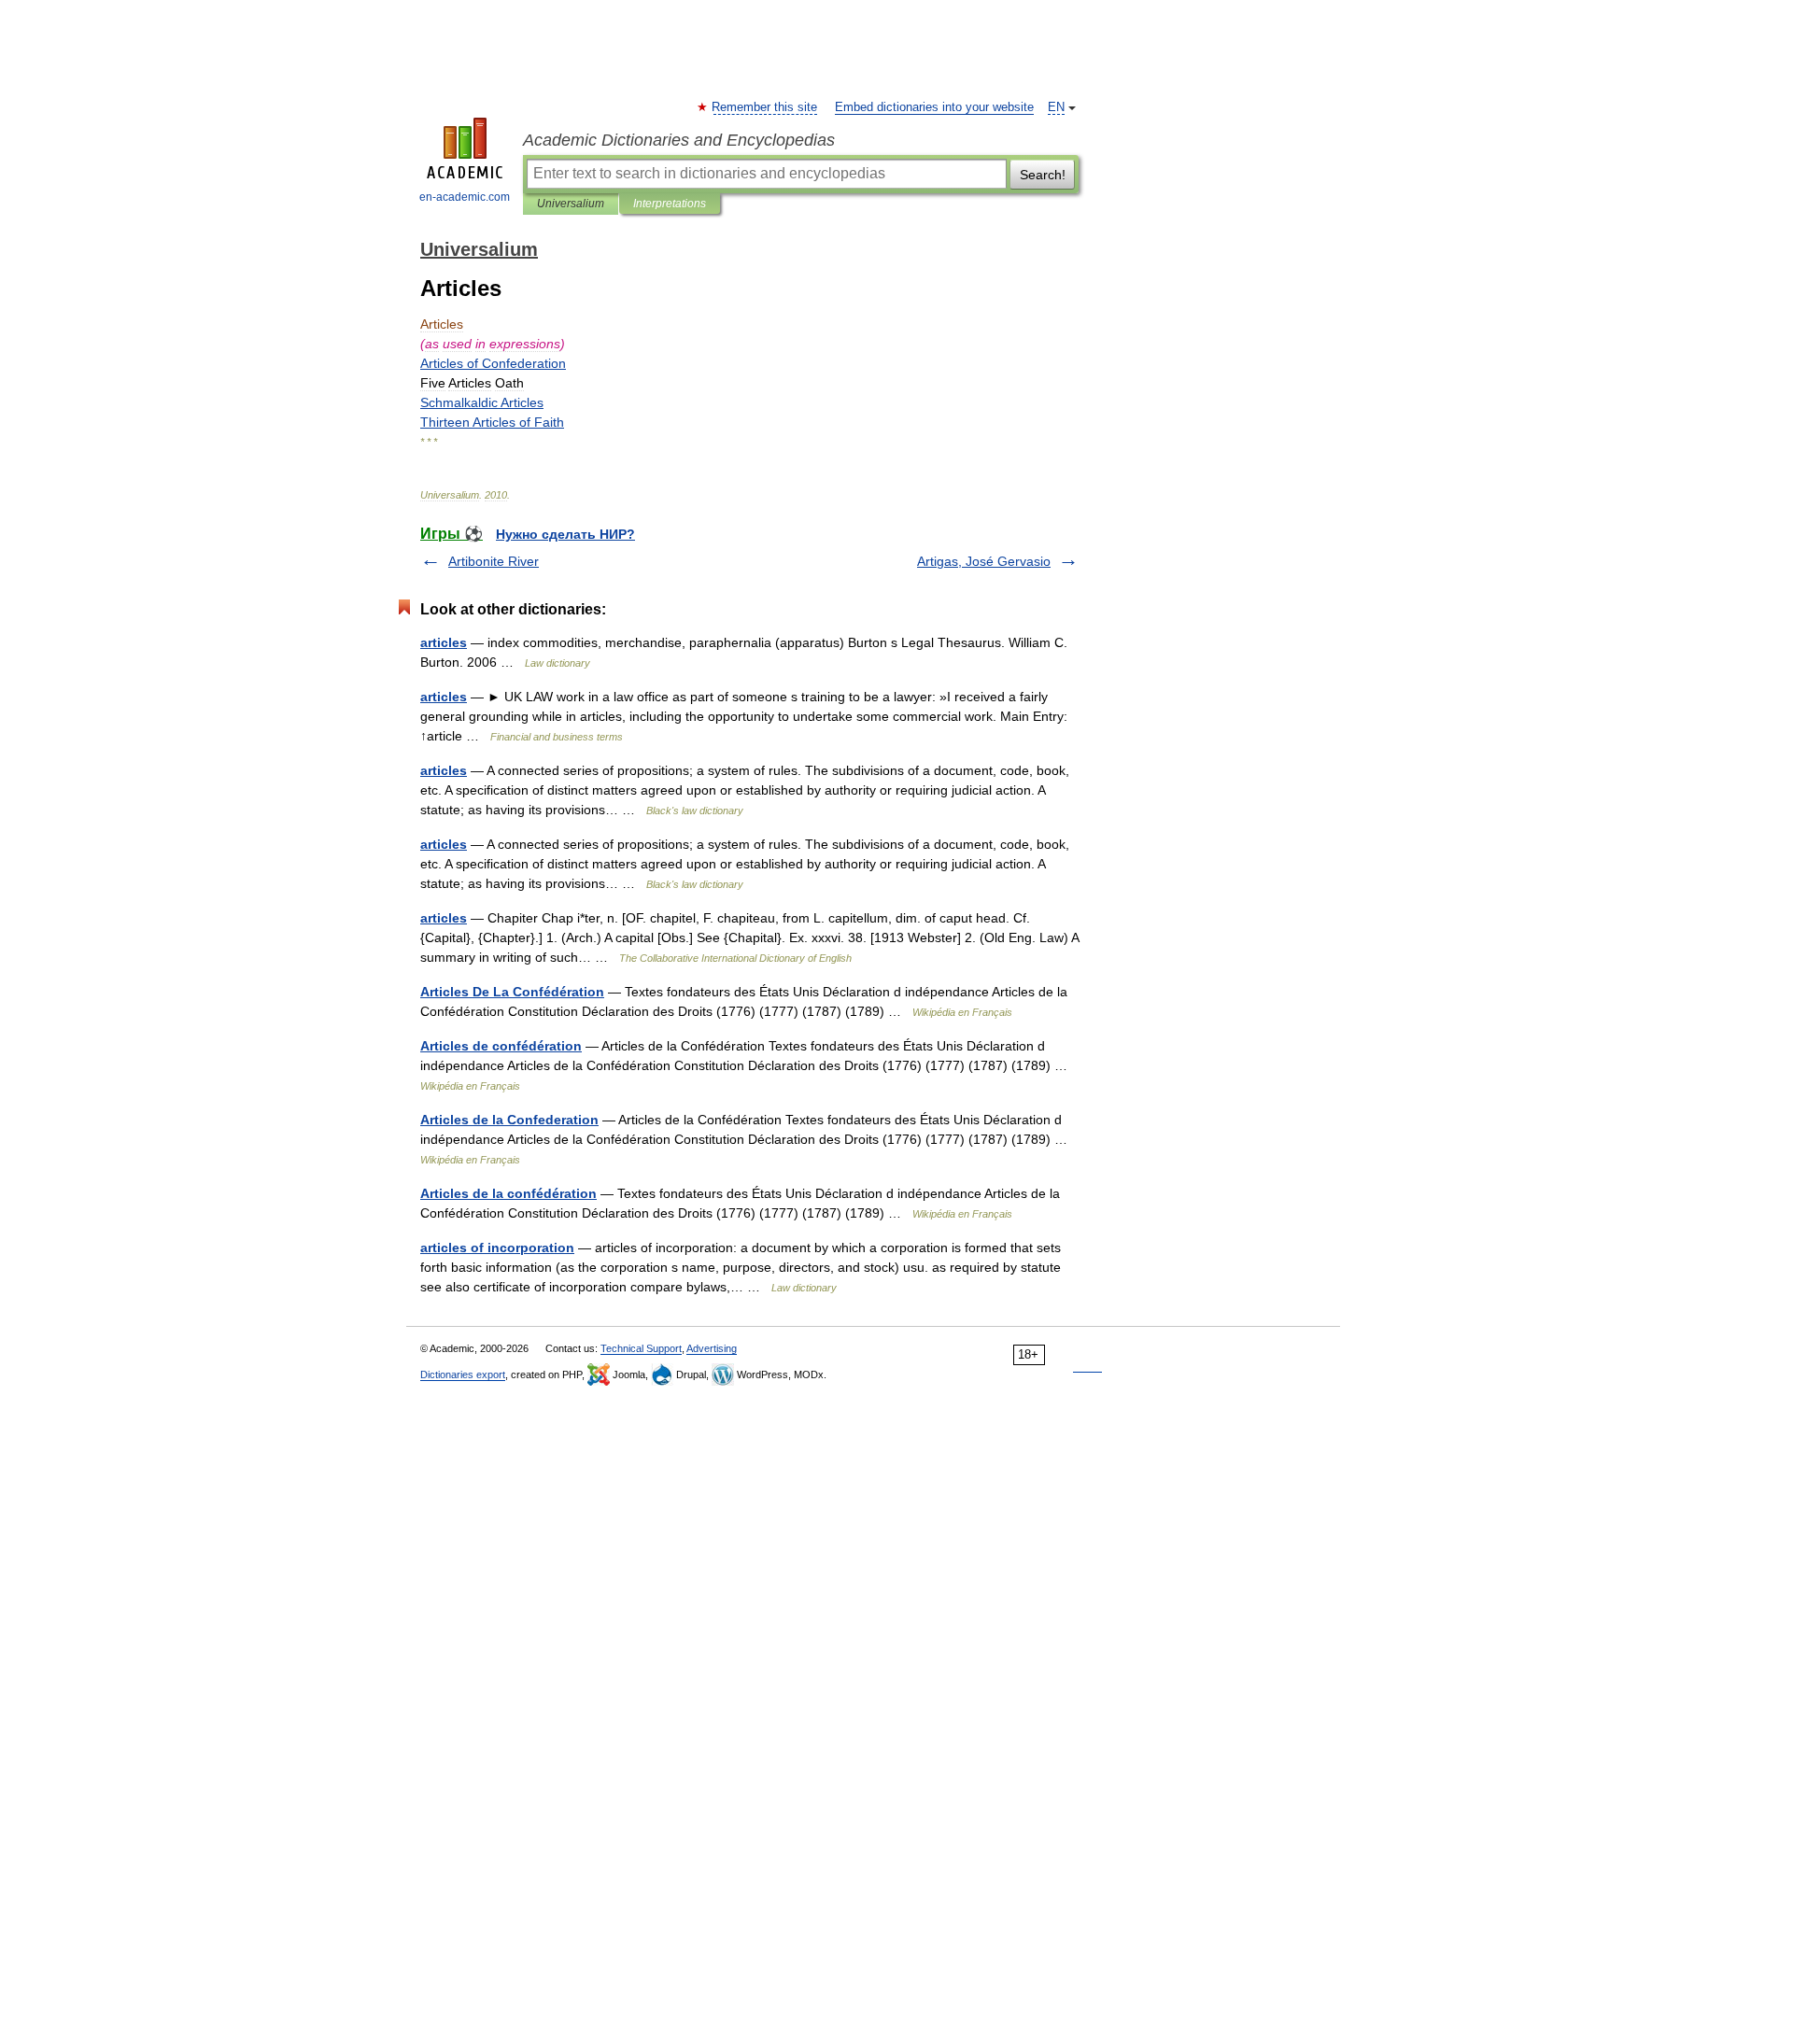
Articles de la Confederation (509, 1120)
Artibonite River (494, 561)
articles (444, 642)
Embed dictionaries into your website (934, 107)
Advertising (712, 1348)
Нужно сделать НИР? (565, 534)
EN (1056, 107)
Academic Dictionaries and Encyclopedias (679, 140)
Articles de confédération (501, 1046)
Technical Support (641, 1348)
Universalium (571, 204)
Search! (1043, 175)
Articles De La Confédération (512, 992)
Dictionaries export (463, 1374)
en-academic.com (465, 197)
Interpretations (670, 204)
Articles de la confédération (508, 1193)
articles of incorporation (497, 1248)
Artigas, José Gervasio (984, 561)
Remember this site (765, 107)
